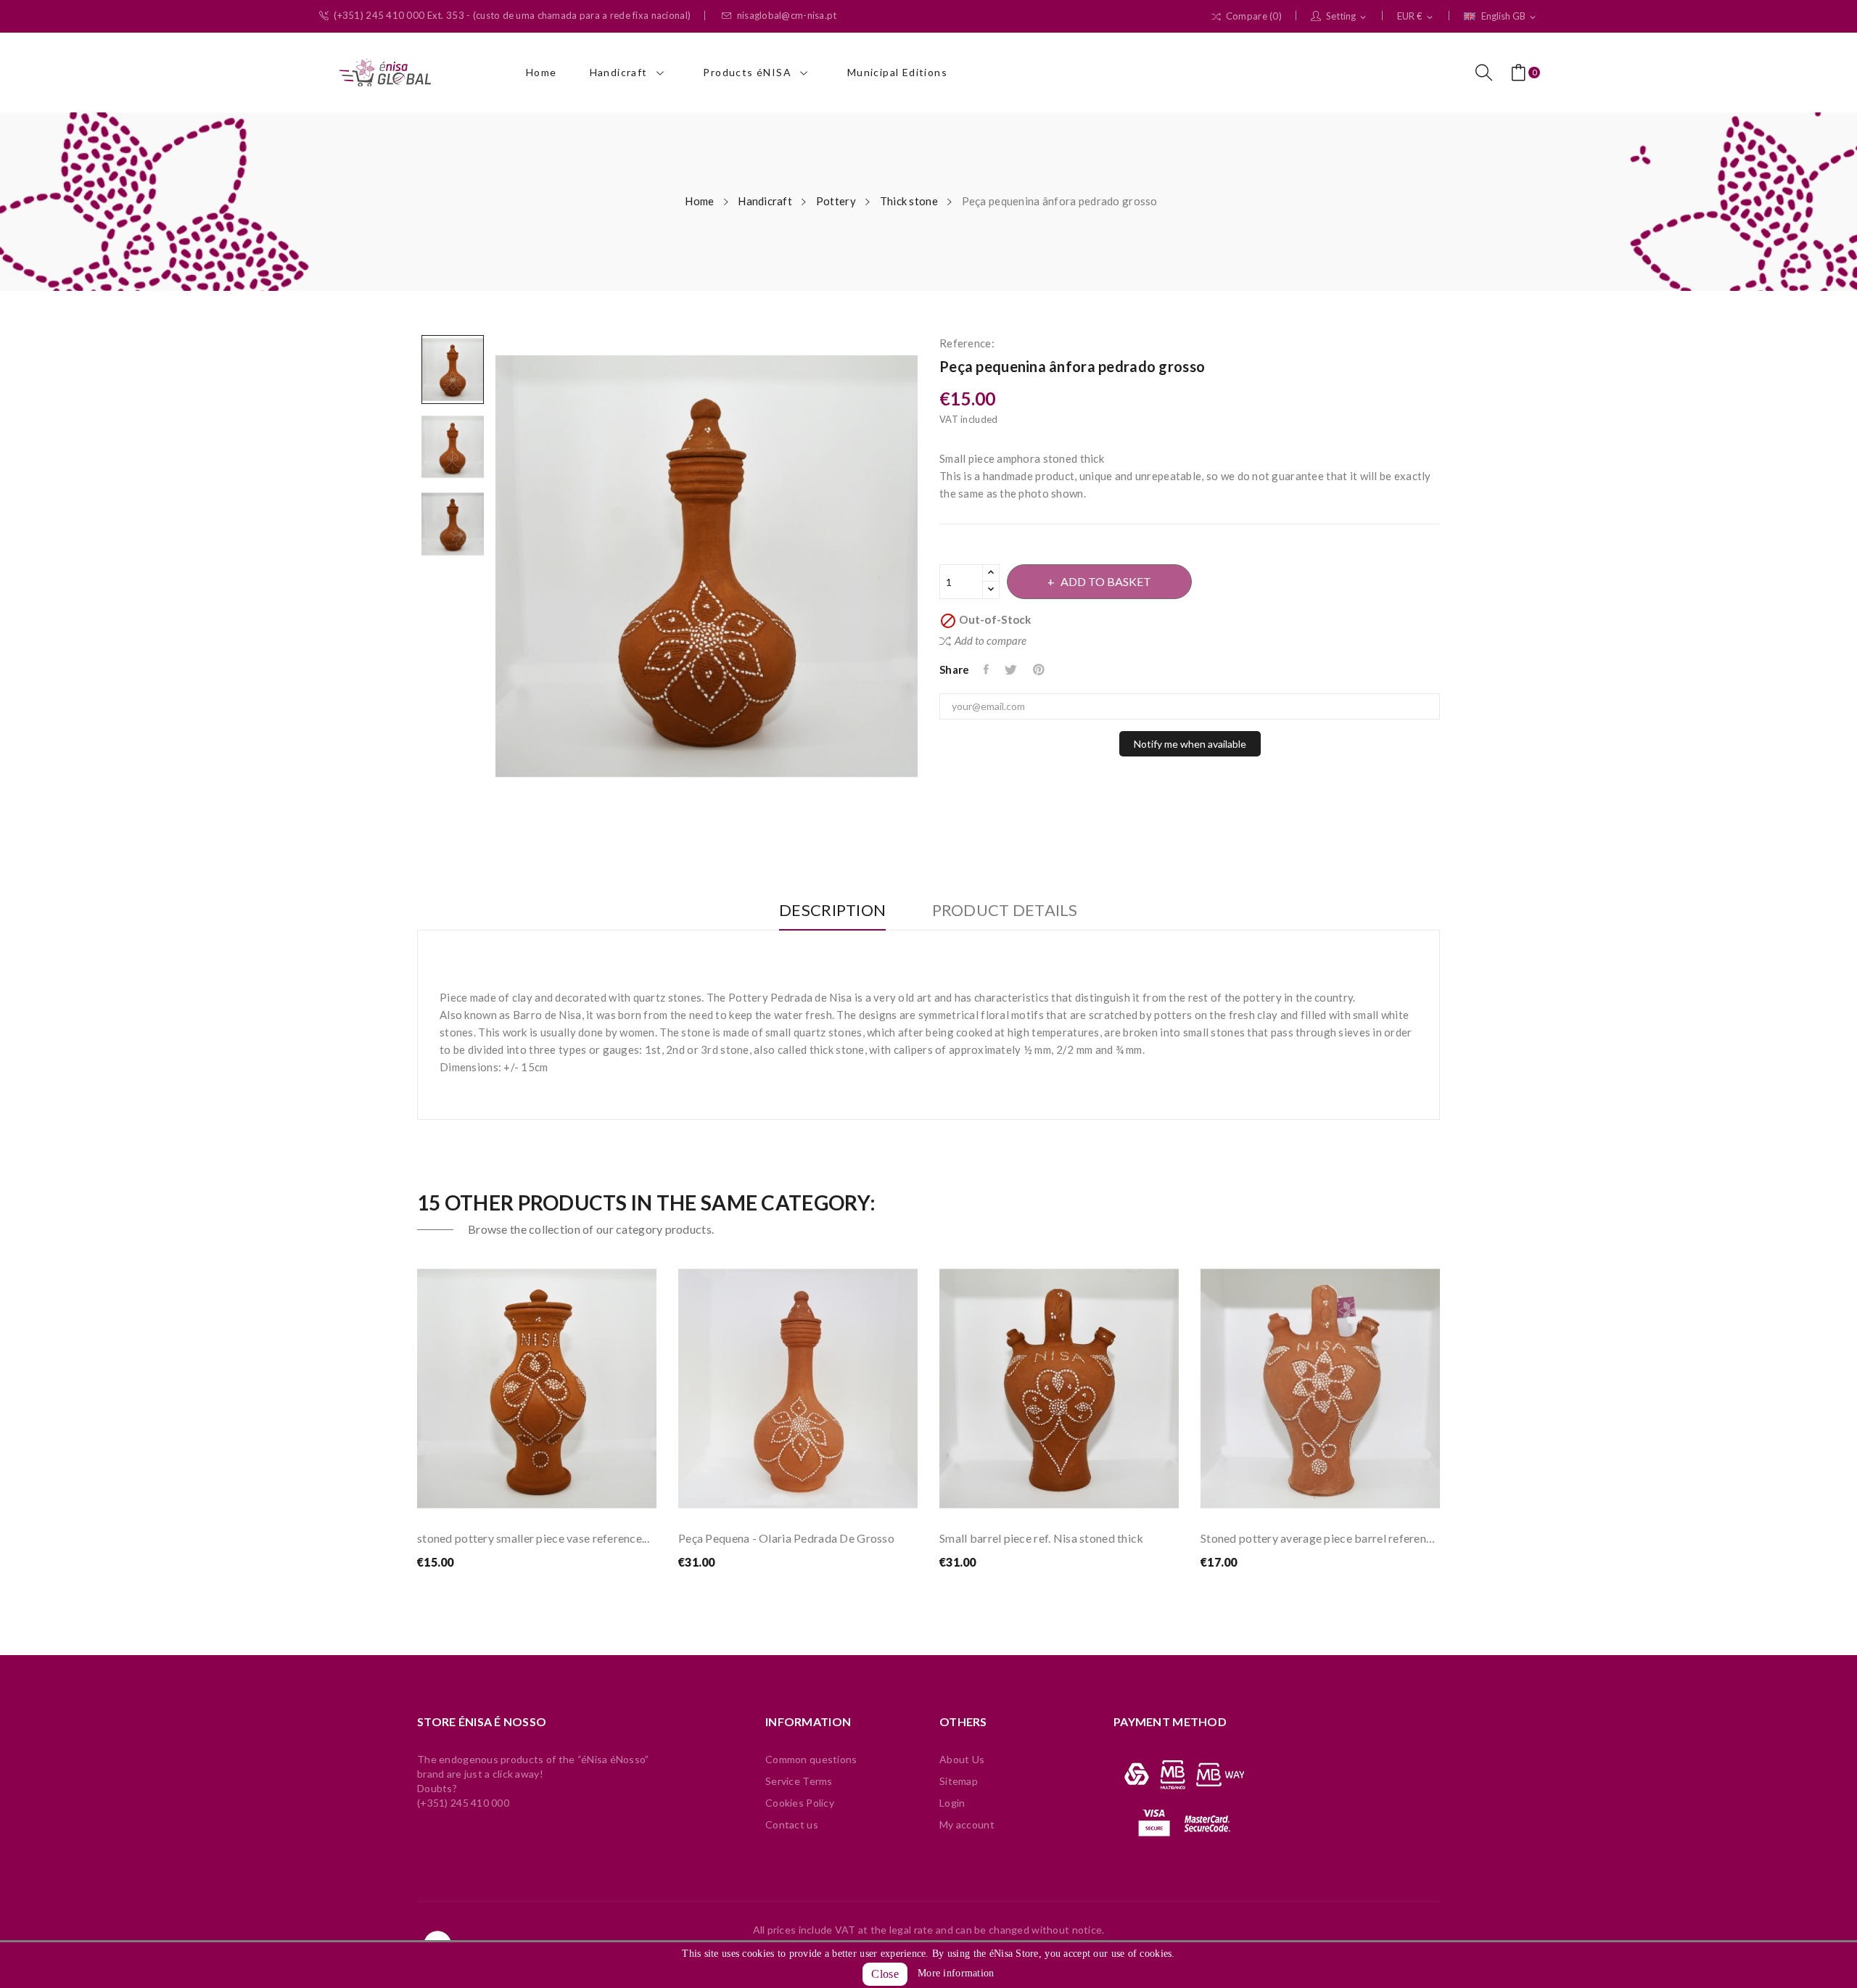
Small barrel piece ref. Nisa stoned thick (1041, 1538)
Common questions (811, 1759)
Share (987, 669)
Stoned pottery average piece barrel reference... (1320, 1538)
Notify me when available (1190, 744)
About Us (962, 1759)
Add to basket (1106, 581)
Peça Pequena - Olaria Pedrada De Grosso (786, 1538)
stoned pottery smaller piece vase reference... (533, 1538)
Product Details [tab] (1005, 911)
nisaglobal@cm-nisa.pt (787, 16)
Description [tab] (832, 911)
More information (956, 1973)
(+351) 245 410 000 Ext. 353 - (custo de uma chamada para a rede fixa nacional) (512, 16)
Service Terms (799, 1781)
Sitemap (959, 1781)
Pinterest (1040, 669)
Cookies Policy (800, 1803)
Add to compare (991, 640)
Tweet (1012, 669)
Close (885, 1974)
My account (967, 1824)
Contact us (792, 1824)
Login (952, 1803)
